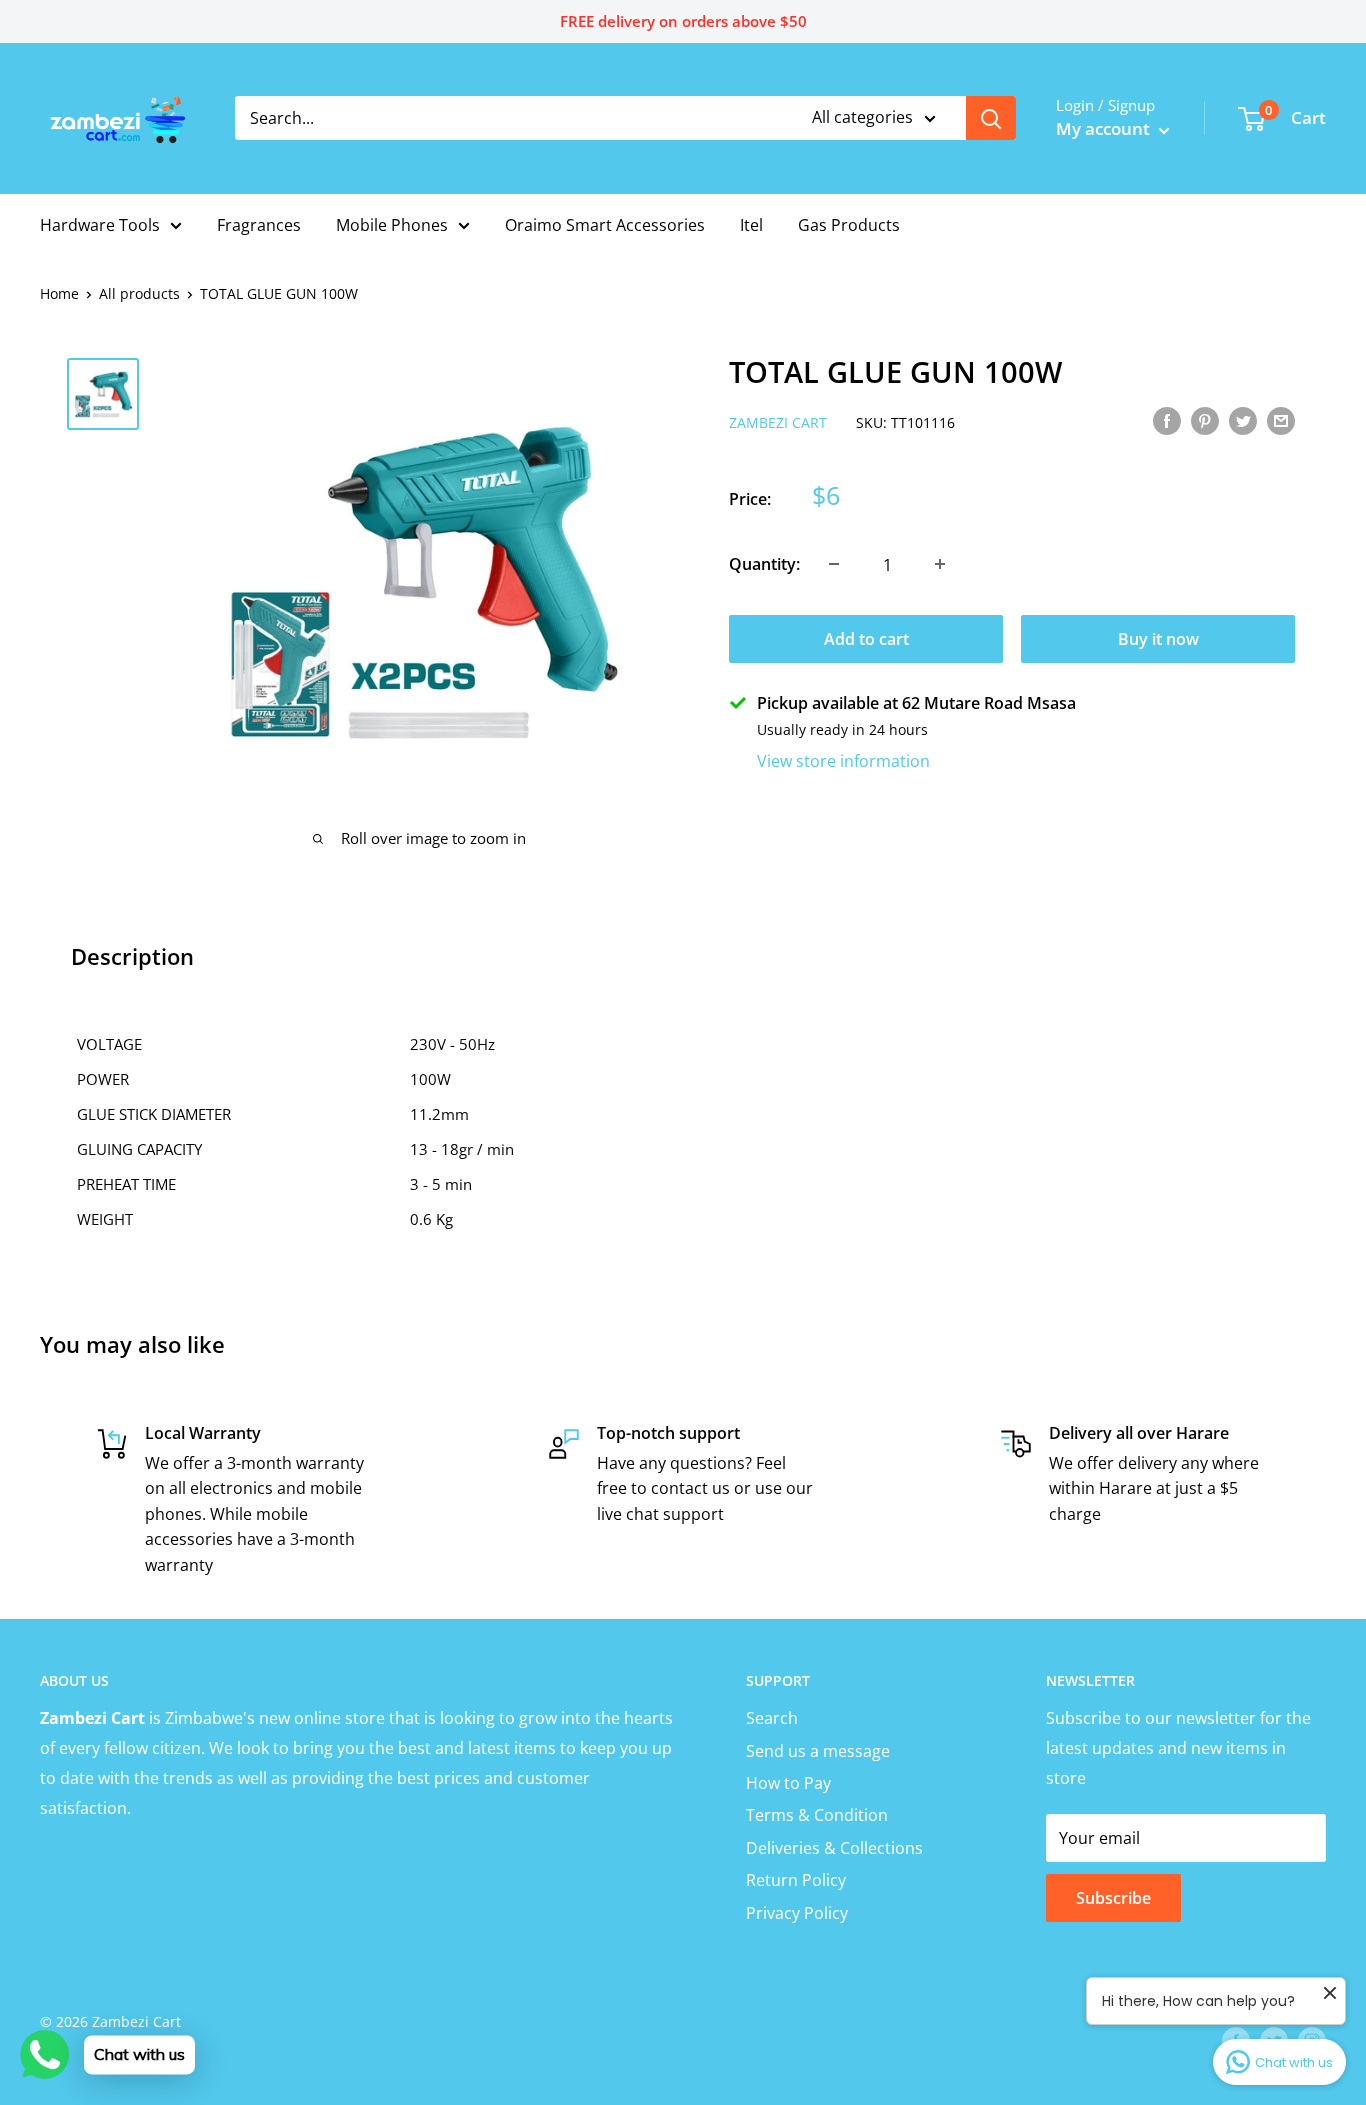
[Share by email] (1281, 420)
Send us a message (818, 1751)
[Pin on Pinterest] (1205, 420)
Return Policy (796, 1880)
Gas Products (849, 225)
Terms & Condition (817, 1815)
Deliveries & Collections (834, 1848)
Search (772, 1718)
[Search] (991, 118)
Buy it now (1158, 638)
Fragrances (259, 225)
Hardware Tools (100, 225)
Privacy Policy (797, 1913)
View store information (843, 760)
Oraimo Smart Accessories (605, 225)
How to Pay (788, 1783)
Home (59, 293)
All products (139, 293)
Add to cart (866, 638)
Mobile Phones (392, 225)
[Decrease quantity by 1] (834, 564)
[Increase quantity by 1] (940, 564)
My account (1105, 128)
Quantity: (764, 563)
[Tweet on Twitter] (1243, 420)
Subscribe (1113, 1898)
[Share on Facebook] (1167, 420)
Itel (751, 225)
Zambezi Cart (778, 421)
